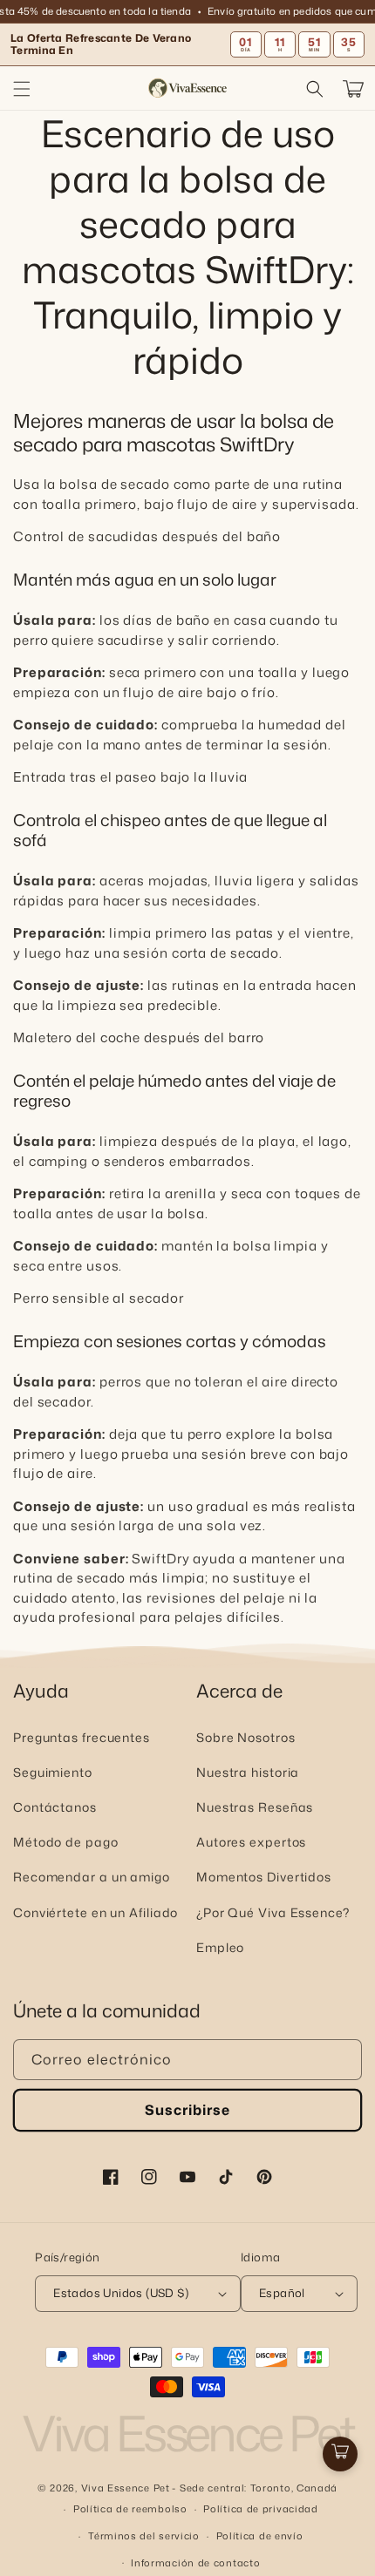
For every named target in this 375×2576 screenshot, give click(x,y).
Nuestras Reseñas (255, 1807)
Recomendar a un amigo (92, 1877)
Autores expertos (251, 1842)
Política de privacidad (260, 2509)
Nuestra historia (248, 1772)
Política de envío (260, 2536)
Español (282, 2293)
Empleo (220, 1947)
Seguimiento (53, 1772)
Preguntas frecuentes (82, 1737)
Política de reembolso (130, 2509)
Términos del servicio (144, 2536)
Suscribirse (187, 2110)
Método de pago (66, 1842)
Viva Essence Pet (126, 2488)
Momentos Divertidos (264, 1877)
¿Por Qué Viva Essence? (273, 1912)
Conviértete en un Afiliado (95, 1912)
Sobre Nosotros (246, 1737)
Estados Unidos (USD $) (121, 2293)
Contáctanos (55, 1807)
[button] (22, 89)
